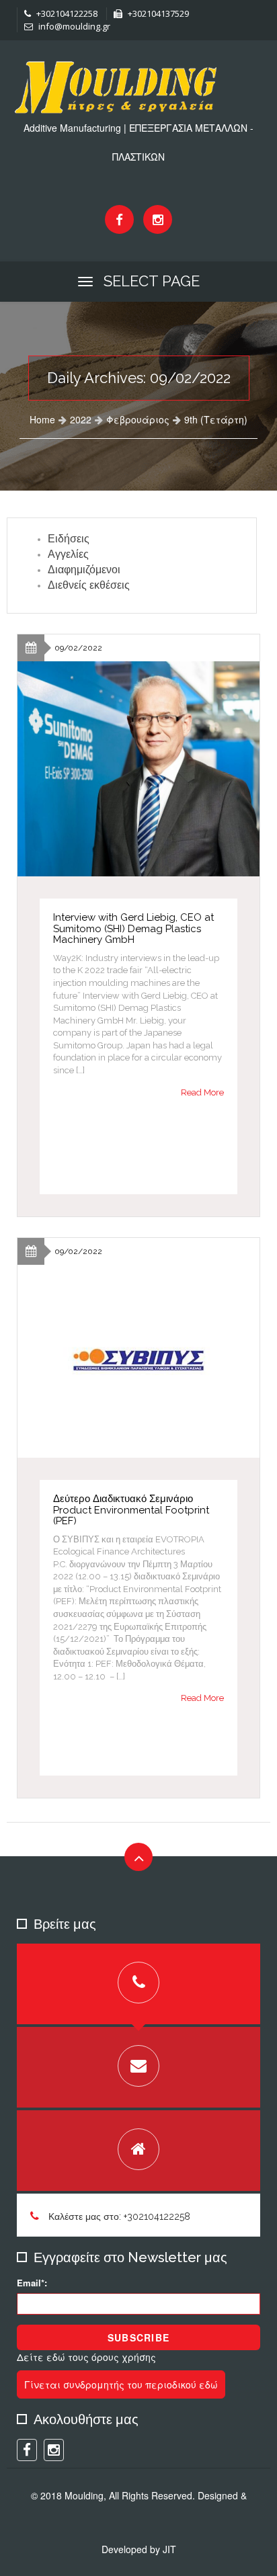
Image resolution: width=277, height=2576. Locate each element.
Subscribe (138, 2337)
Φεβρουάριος (138, 419)
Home (42, 419)
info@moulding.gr (73, 26)
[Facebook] (119, 219)
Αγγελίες (68, 554)
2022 (81, 419)
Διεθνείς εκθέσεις (89, 585)
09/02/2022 (78, 648)
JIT (169, 2549)
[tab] (138, 1984)
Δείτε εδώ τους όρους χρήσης (86, 2357)
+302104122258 (66, 13)
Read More (202, 1092)
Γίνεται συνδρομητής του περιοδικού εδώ (121, 2384)
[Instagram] (158, 219)
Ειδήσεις (69, 539)
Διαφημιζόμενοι (84, 570)
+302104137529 (157, 13)
